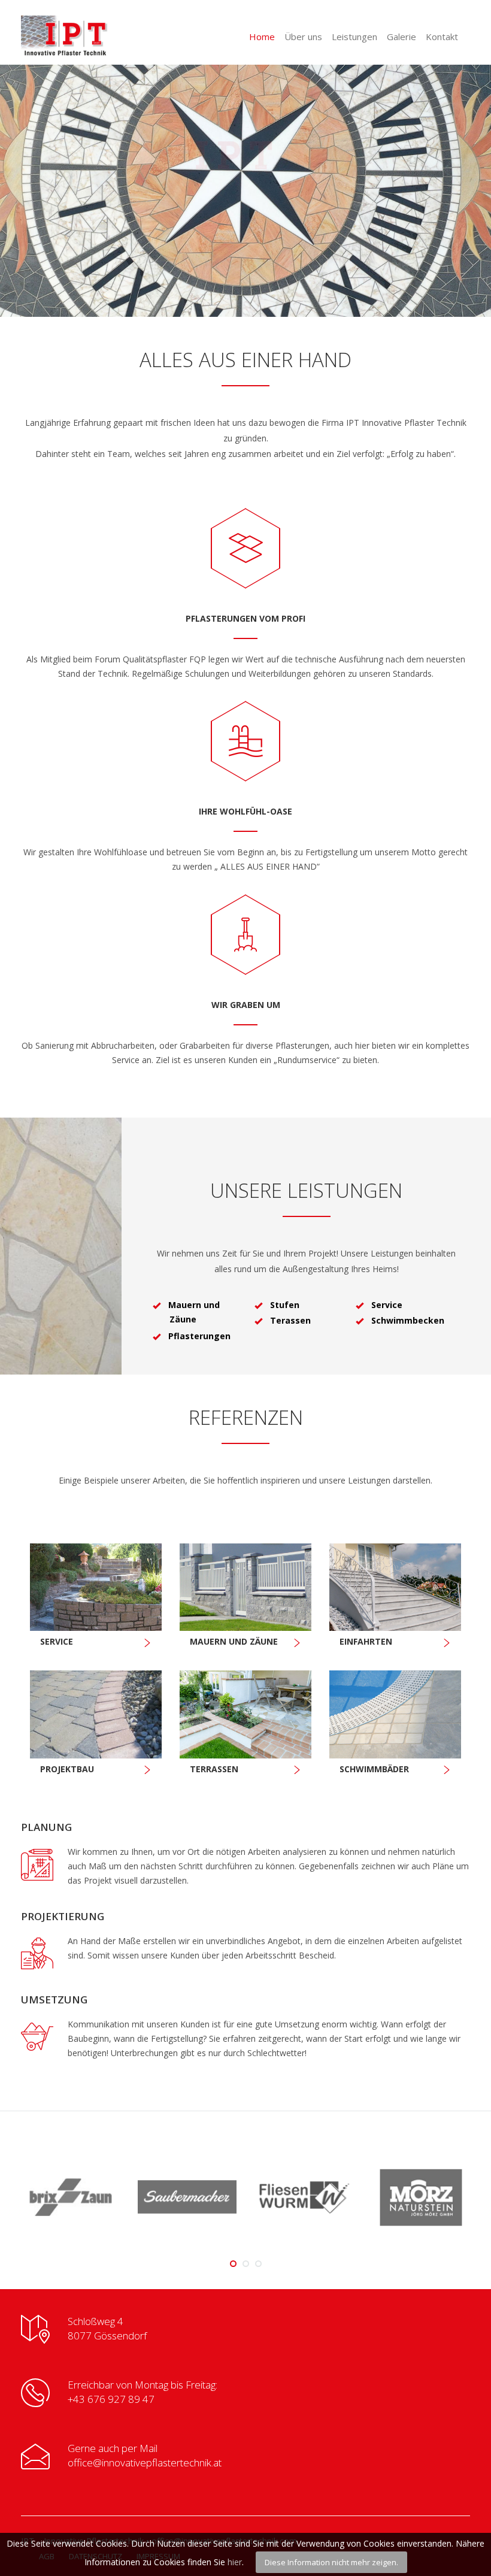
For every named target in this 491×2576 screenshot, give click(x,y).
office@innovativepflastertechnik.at (145, 2463)
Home (262, 37)
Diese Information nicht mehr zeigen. (331, 2562)
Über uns (303, 37)
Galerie (401, 37)
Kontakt (442, 37)
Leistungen (354, 37)
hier (235, 2562)
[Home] (87, 36)
